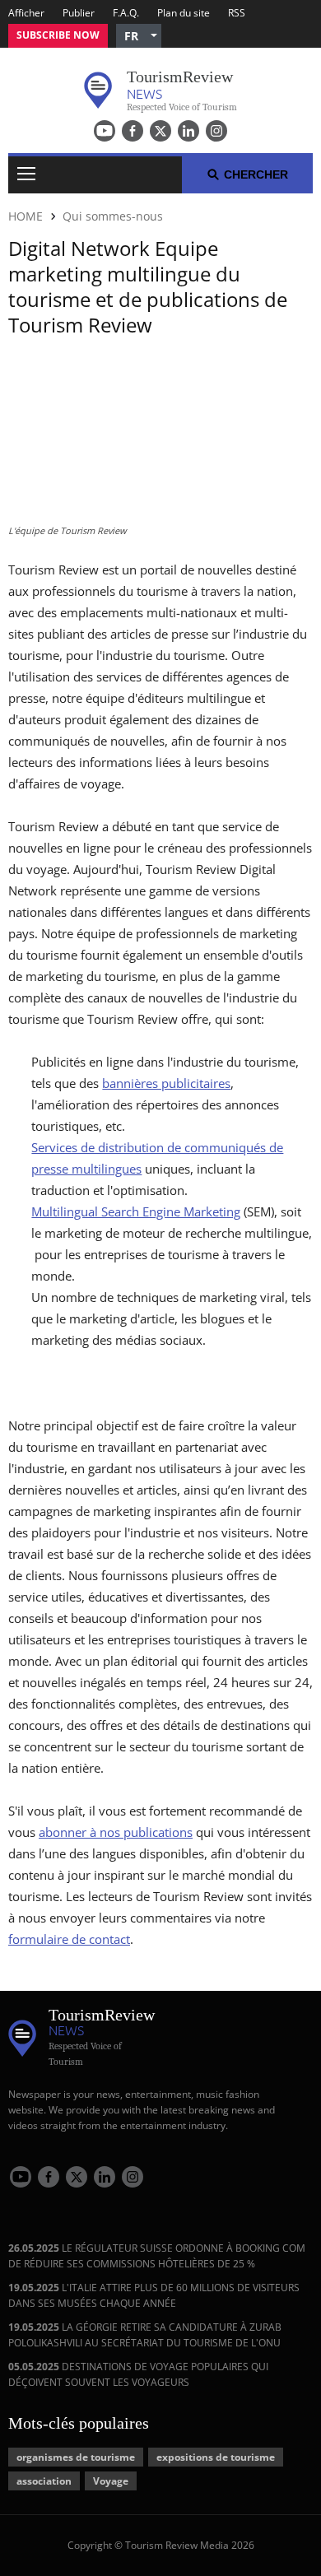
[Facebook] (133, 131)
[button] (139, 36)
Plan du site (184, 13)
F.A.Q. (126, 13)
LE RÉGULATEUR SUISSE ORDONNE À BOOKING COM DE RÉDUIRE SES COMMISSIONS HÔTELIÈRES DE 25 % (157, 2256)
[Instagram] (216, 131)
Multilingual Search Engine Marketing (136, 1211)
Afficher (26, 13)
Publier (79, 13)
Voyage (111, 2481)
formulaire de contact (69, 1939)
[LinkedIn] (188, 131)
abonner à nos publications (116, 1832)
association (44, 2481)
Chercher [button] (256, 174)
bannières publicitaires (166, 1083)
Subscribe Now (58, 35)
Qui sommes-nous (113, 216)
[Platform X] (160, 131)
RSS (237, 13)
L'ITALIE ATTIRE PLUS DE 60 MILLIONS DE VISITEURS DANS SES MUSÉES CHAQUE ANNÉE (154, 2295)
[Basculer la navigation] (26, 175)
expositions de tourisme (216, 2457)
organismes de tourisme (76, 2457)
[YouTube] (105, 131)
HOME (26, 216)
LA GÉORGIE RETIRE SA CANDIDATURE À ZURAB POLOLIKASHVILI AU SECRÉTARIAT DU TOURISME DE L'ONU (145, 2335)
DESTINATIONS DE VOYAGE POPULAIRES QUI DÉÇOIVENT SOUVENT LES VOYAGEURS (138, 2374)
